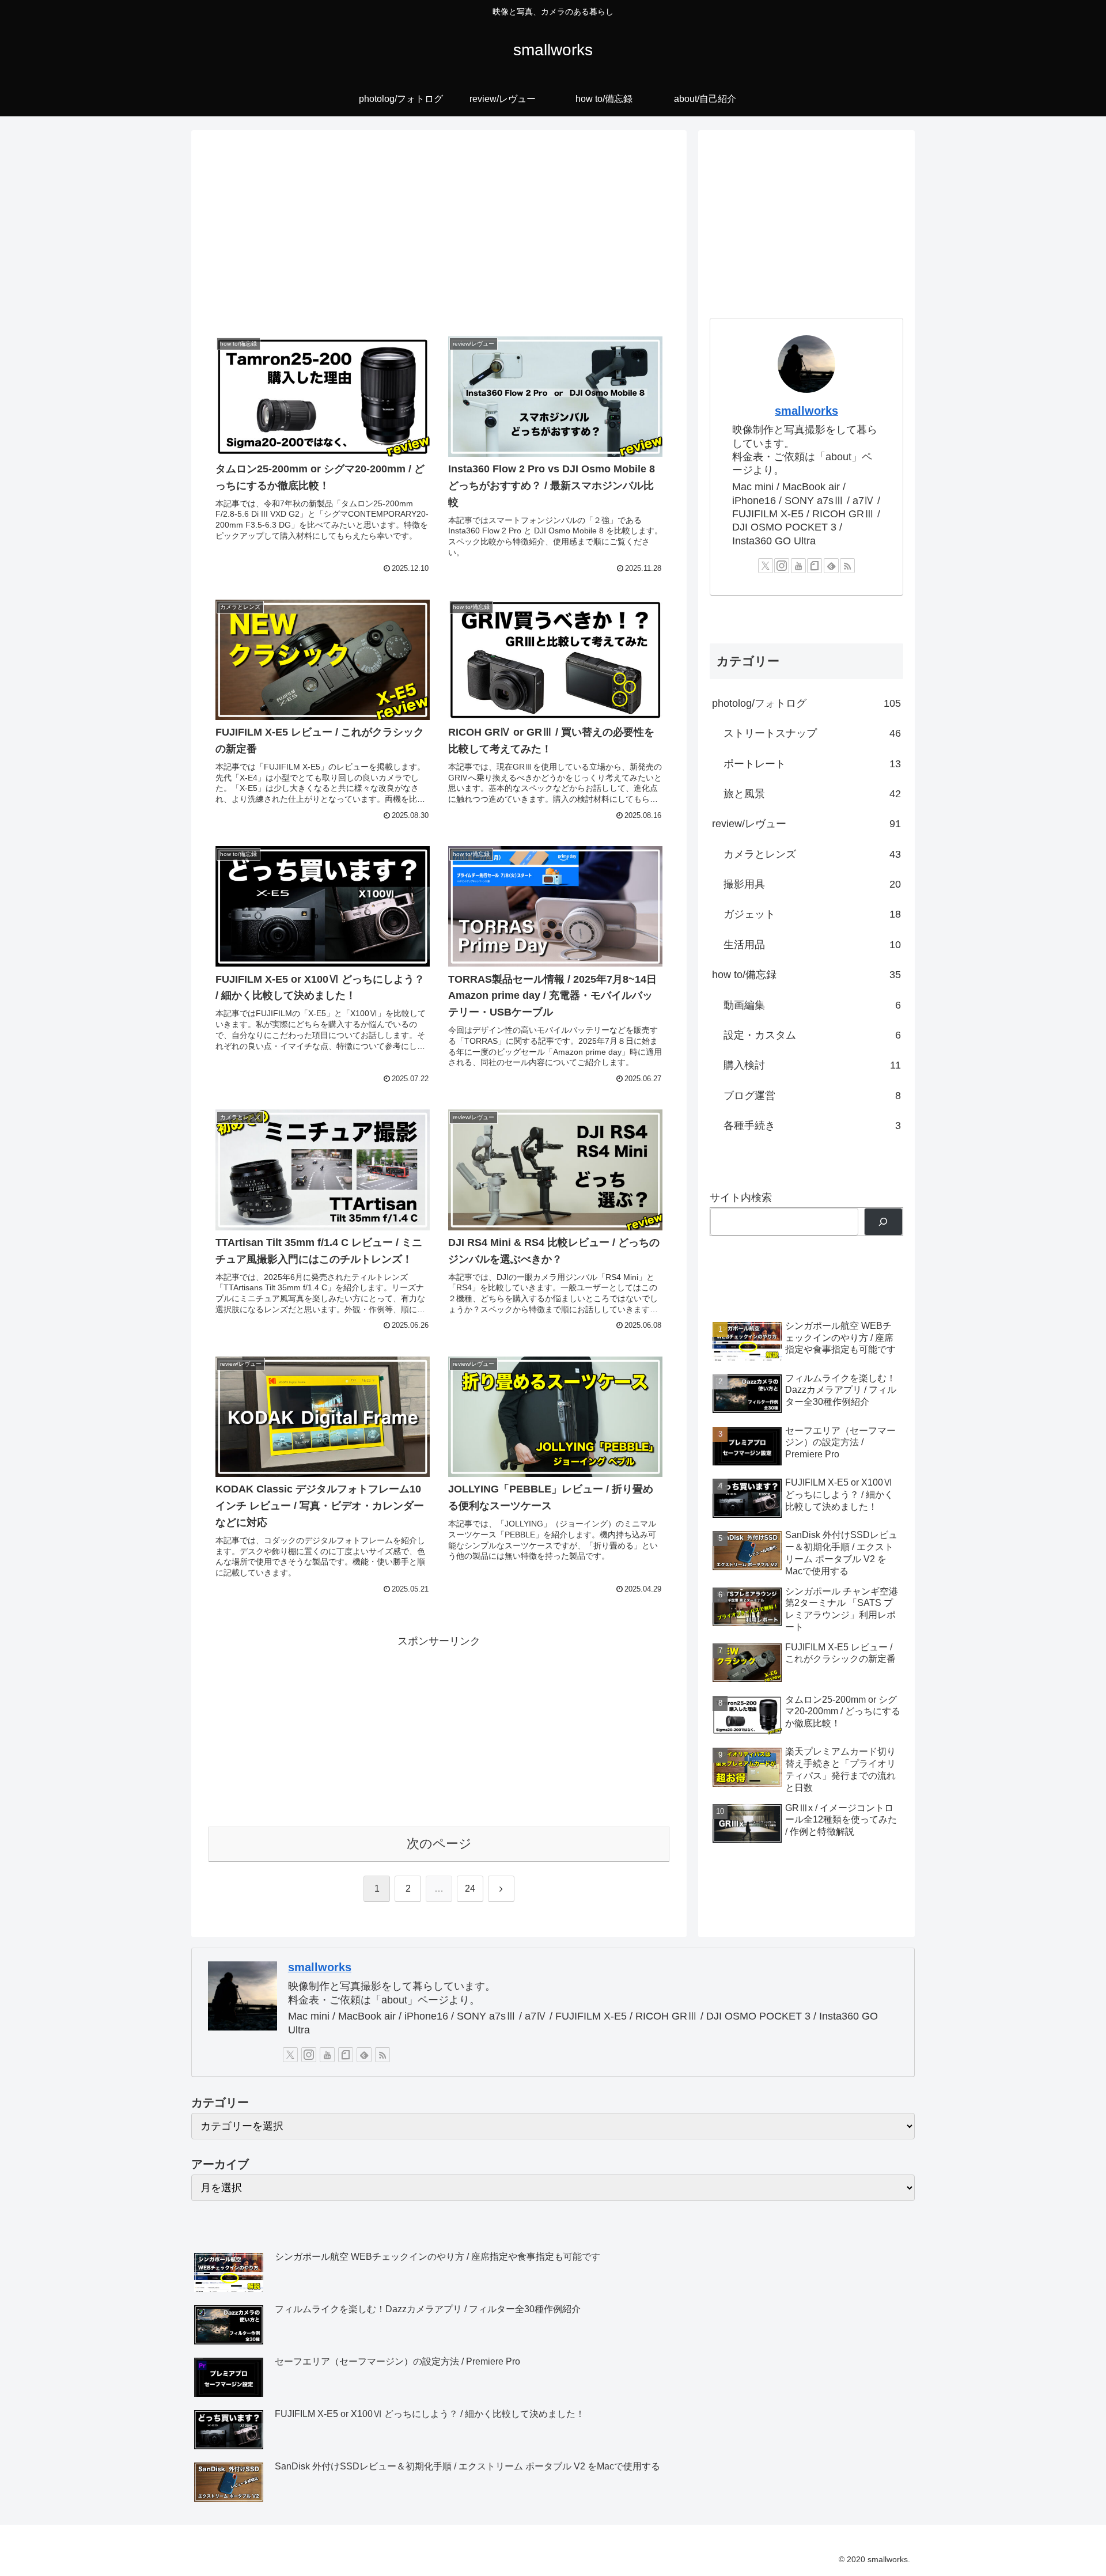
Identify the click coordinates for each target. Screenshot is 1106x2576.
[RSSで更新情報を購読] (847, 566)
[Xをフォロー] (766, 566)
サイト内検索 (741, 1198)
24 (470, 1889)
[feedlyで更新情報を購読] (831, 566)
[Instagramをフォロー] (782, 566)
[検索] (883, 1222)
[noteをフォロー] (815, 566)
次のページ (439, 1844)
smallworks (806, 411)
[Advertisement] (439, 232)
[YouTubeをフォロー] (798, 566)
